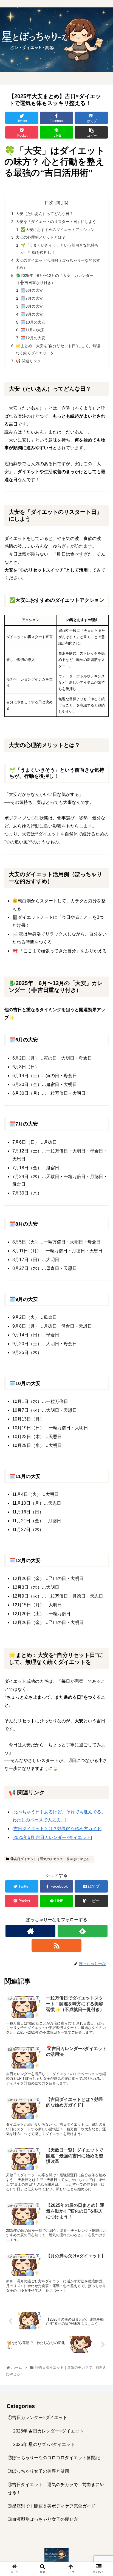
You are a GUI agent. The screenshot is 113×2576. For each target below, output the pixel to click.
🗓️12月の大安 (33, 338)
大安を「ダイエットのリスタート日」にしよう (56, 222)
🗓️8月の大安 (32, 306)
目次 (49, 202)
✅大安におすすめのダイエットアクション (58, 230)
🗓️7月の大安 (32, 298)
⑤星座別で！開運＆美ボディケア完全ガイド (52, 2506)
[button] (102, 1286)
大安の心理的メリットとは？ (41, 237)
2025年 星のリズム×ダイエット (44, 2444)
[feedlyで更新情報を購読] (83, 1931)
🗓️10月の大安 (33, 322)
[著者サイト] (30, 1931)
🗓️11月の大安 (33, 330)
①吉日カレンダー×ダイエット (37, 2418)
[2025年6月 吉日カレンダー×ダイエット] (52, 1837)
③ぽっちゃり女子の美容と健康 (38, 2471)
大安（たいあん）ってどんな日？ (44, 214)
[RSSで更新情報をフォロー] (56, 1945)
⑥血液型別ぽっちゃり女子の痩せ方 (43, 2519)
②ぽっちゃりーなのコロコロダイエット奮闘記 (54, 2458)
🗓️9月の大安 (32, 314)
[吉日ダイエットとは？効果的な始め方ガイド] (57, 1829)
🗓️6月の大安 (32, 290)
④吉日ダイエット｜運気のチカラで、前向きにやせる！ (52, 1859)
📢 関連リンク (28, 361)
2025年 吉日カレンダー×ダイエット (48, 2431)
